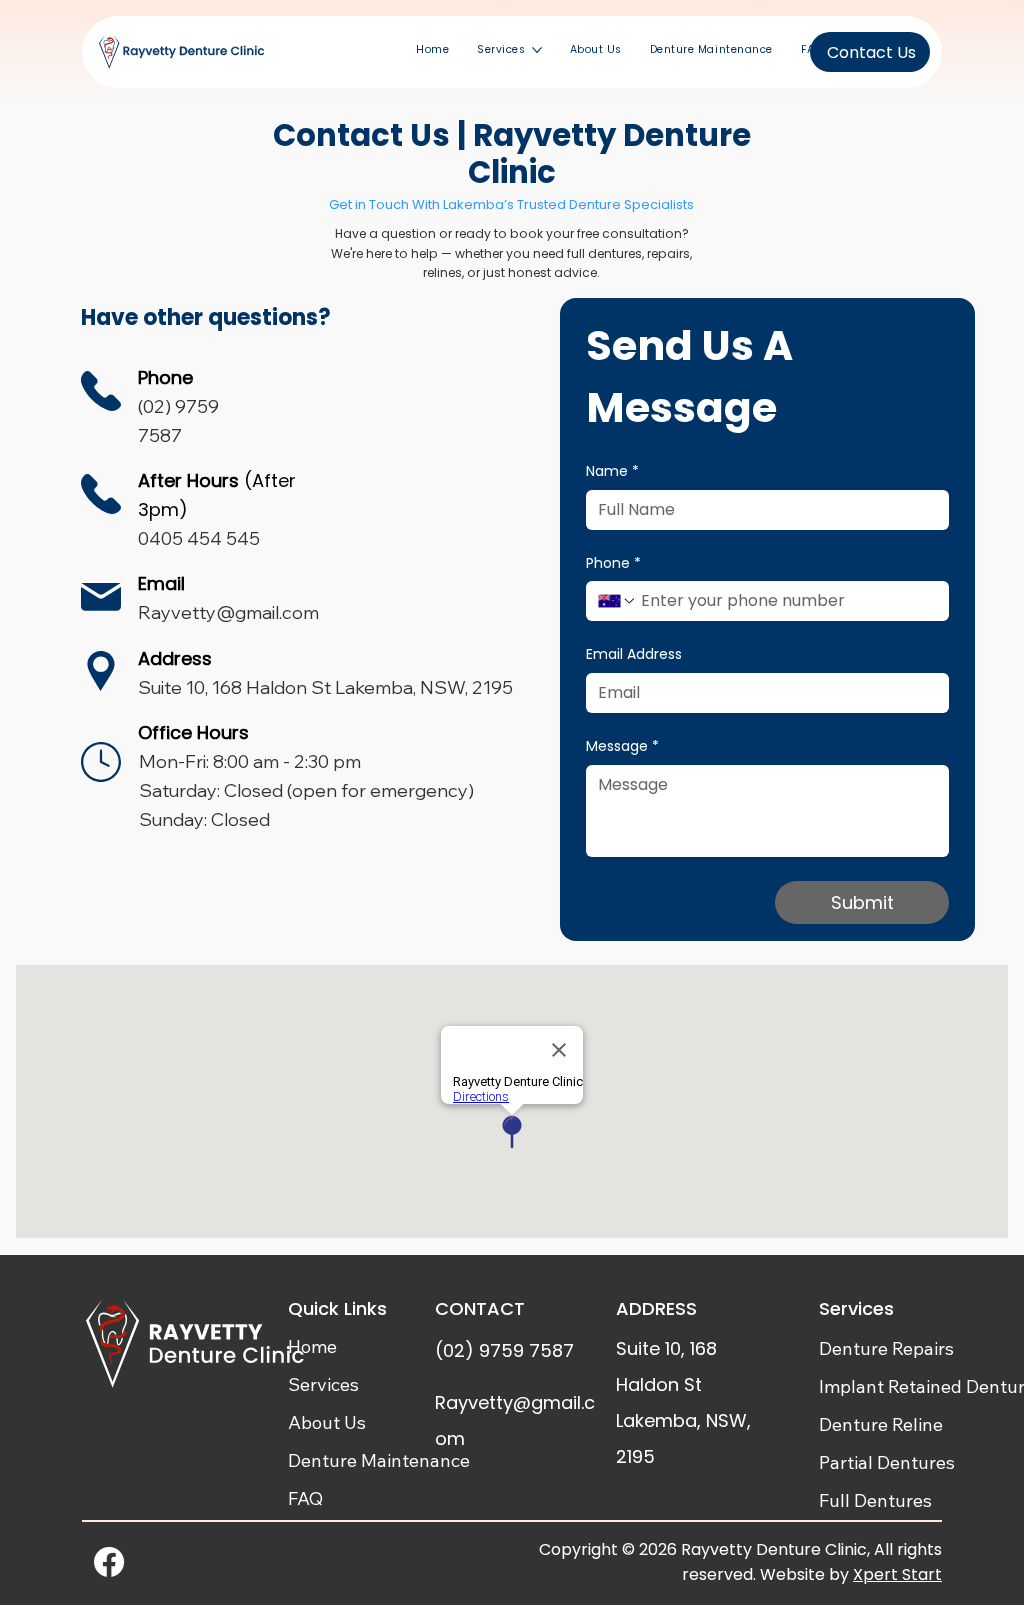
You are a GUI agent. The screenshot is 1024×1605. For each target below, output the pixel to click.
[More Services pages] (537, 50)
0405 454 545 (199, 538)
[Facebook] (109, 1562)
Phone (613, 563)
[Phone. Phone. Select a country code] (617, 601)
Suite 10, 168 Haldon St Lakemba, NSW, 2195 (325, 687)
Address (175, 658)
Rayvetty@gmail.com (228, 612)
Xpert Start (897, 1574)
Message (622, 746)
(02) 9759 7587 (504, 1350)
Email (161, 583)
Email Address (634, 654)
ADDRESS (656, 1308)
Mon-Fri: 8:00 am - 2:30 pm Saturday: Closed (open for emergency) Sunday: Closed (306, 790)
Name (612, 471)
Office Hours (193, 732)
